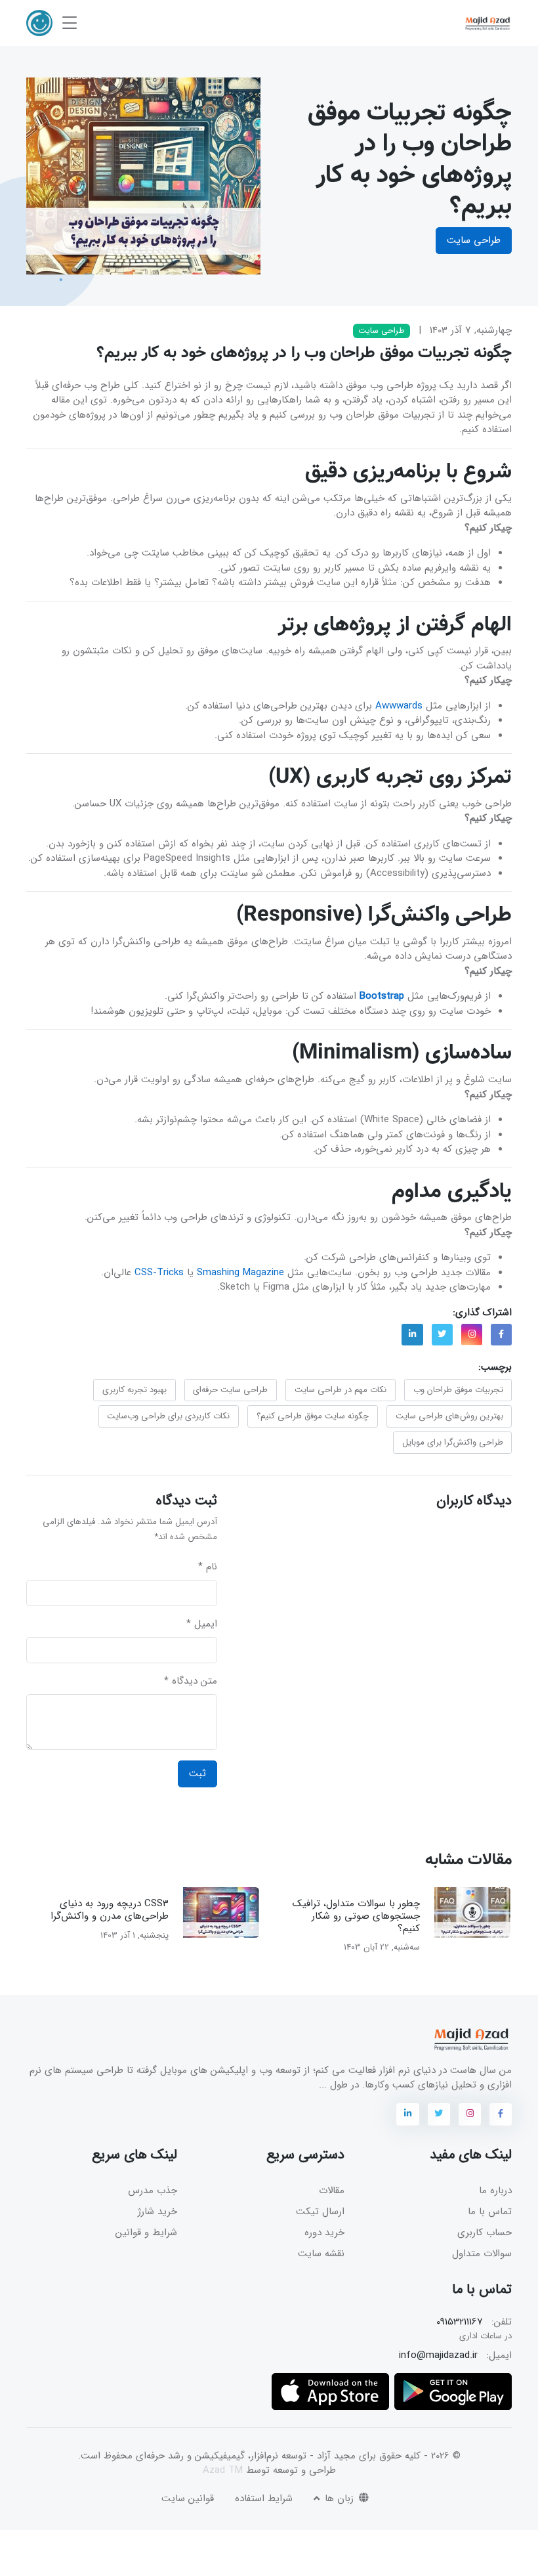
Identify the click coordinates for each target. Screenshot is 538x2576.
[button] (39, 23)
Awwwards (399, 706)
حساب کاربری (485, 2233)
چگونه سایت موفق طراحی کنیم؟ (313, 1416)
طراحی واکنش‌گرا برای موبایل (453, 1442)
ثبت (197, 1774)
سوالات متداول (482, 2254)
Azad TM (223, 2470)
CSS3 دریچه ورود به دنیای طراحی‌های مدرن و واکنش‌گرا (110, 1910)
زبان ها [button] (338, 2499)
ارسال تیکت (320, 2212)
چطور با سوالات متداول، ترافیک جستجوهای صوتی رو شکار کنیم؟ (357, 1916)
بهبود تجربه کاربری (134, 1390)
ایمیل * (202, 1624)
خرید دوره (324, 2233)
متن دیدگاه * (191, 1681)
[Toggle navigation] (70, 23)
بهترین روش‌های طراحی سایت (449, 1416)
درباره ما (495, 2191)
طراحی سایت (474, 240)
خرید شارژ (157, 2212)
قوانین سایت (188, 2499)
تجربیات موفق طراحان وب (458, 1390)
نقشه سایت (321, 2254)
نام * (208, 1567)
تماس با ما (490, 2212)
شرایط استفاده (264, 2499)
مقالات (332, 2191)
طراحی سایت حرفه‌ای (230, 1390)
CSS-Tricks (159, 1273)
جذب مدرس (153, 2191)
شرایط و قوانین (146, 2233)
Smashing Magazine (240, 1273)
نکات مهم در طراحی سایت (341, 1390)
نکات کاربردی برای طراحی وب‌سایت (168, 1416)
